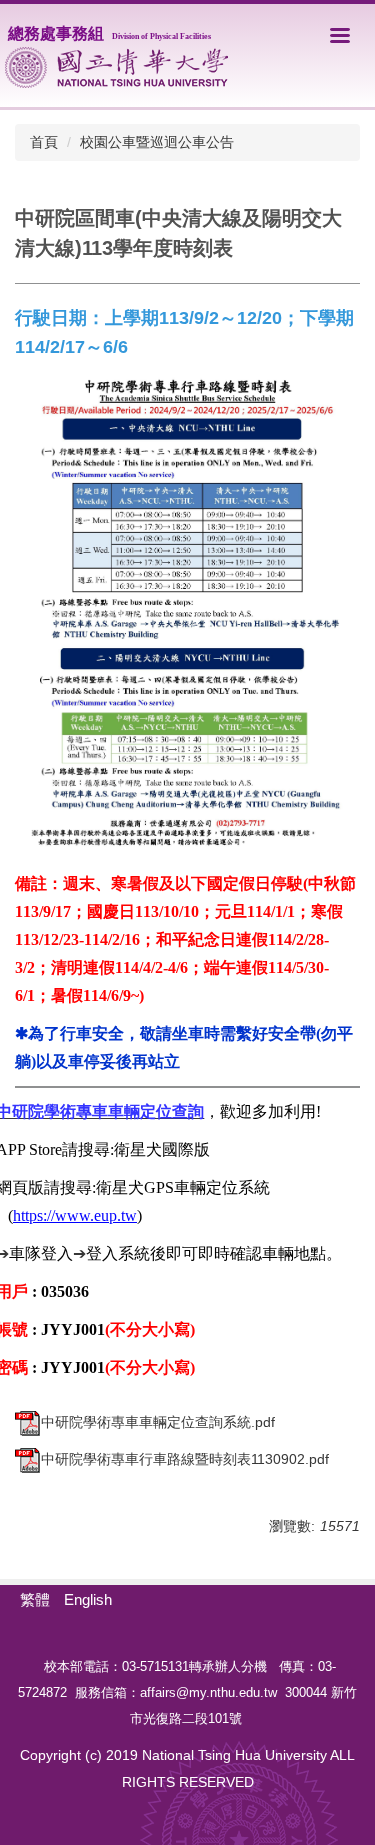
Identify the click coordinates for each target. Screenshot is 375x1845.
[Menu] (340, 35)
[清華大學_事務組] (116, 67)
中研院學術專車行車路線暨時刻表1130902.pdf (185, 1459)
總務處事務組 (109, 33)
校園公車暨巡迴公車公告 (157, 142)
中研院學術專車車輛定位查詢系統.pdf (158, 1422)
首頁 (44, 142)
